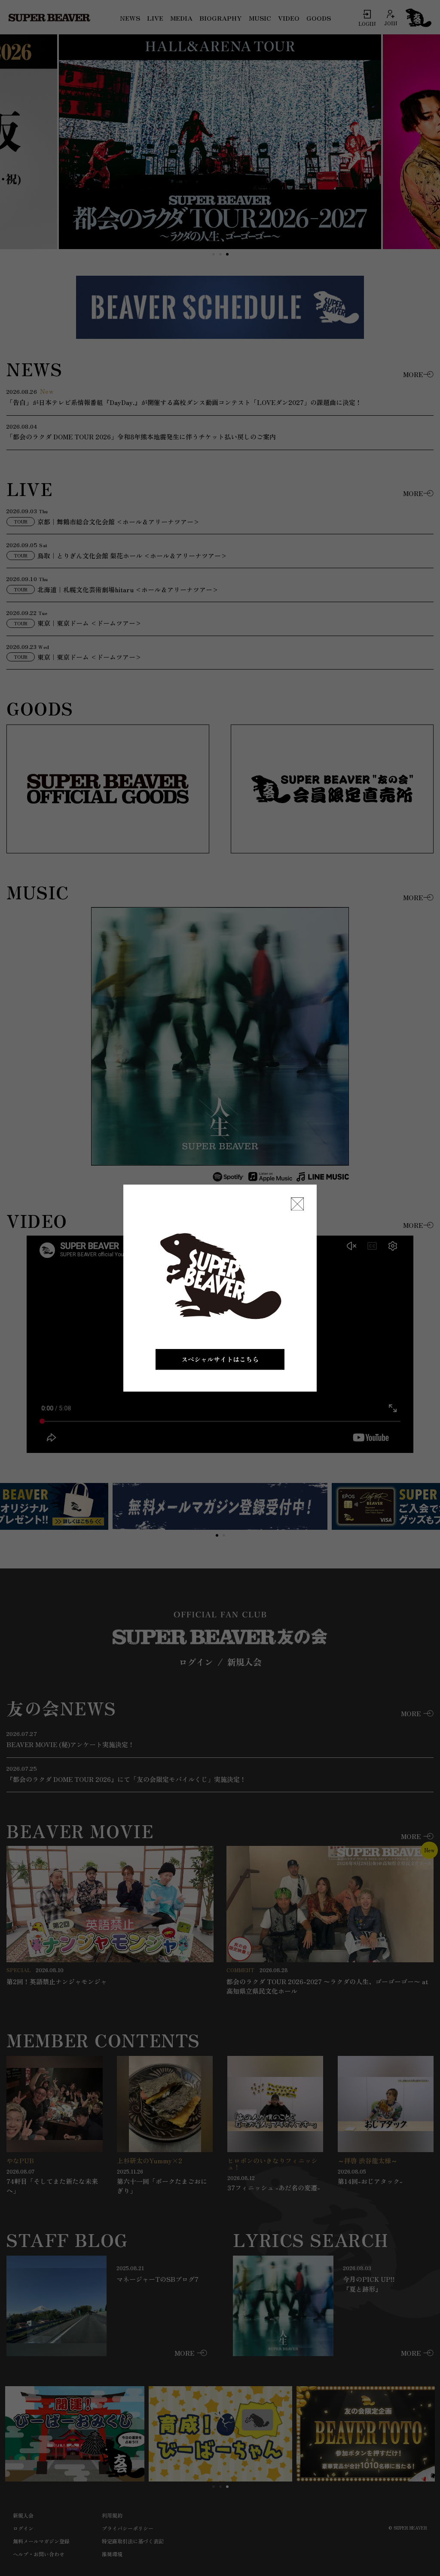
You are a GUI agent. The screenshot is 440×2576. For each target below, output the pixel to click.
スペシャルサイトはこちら (220, 1359)
